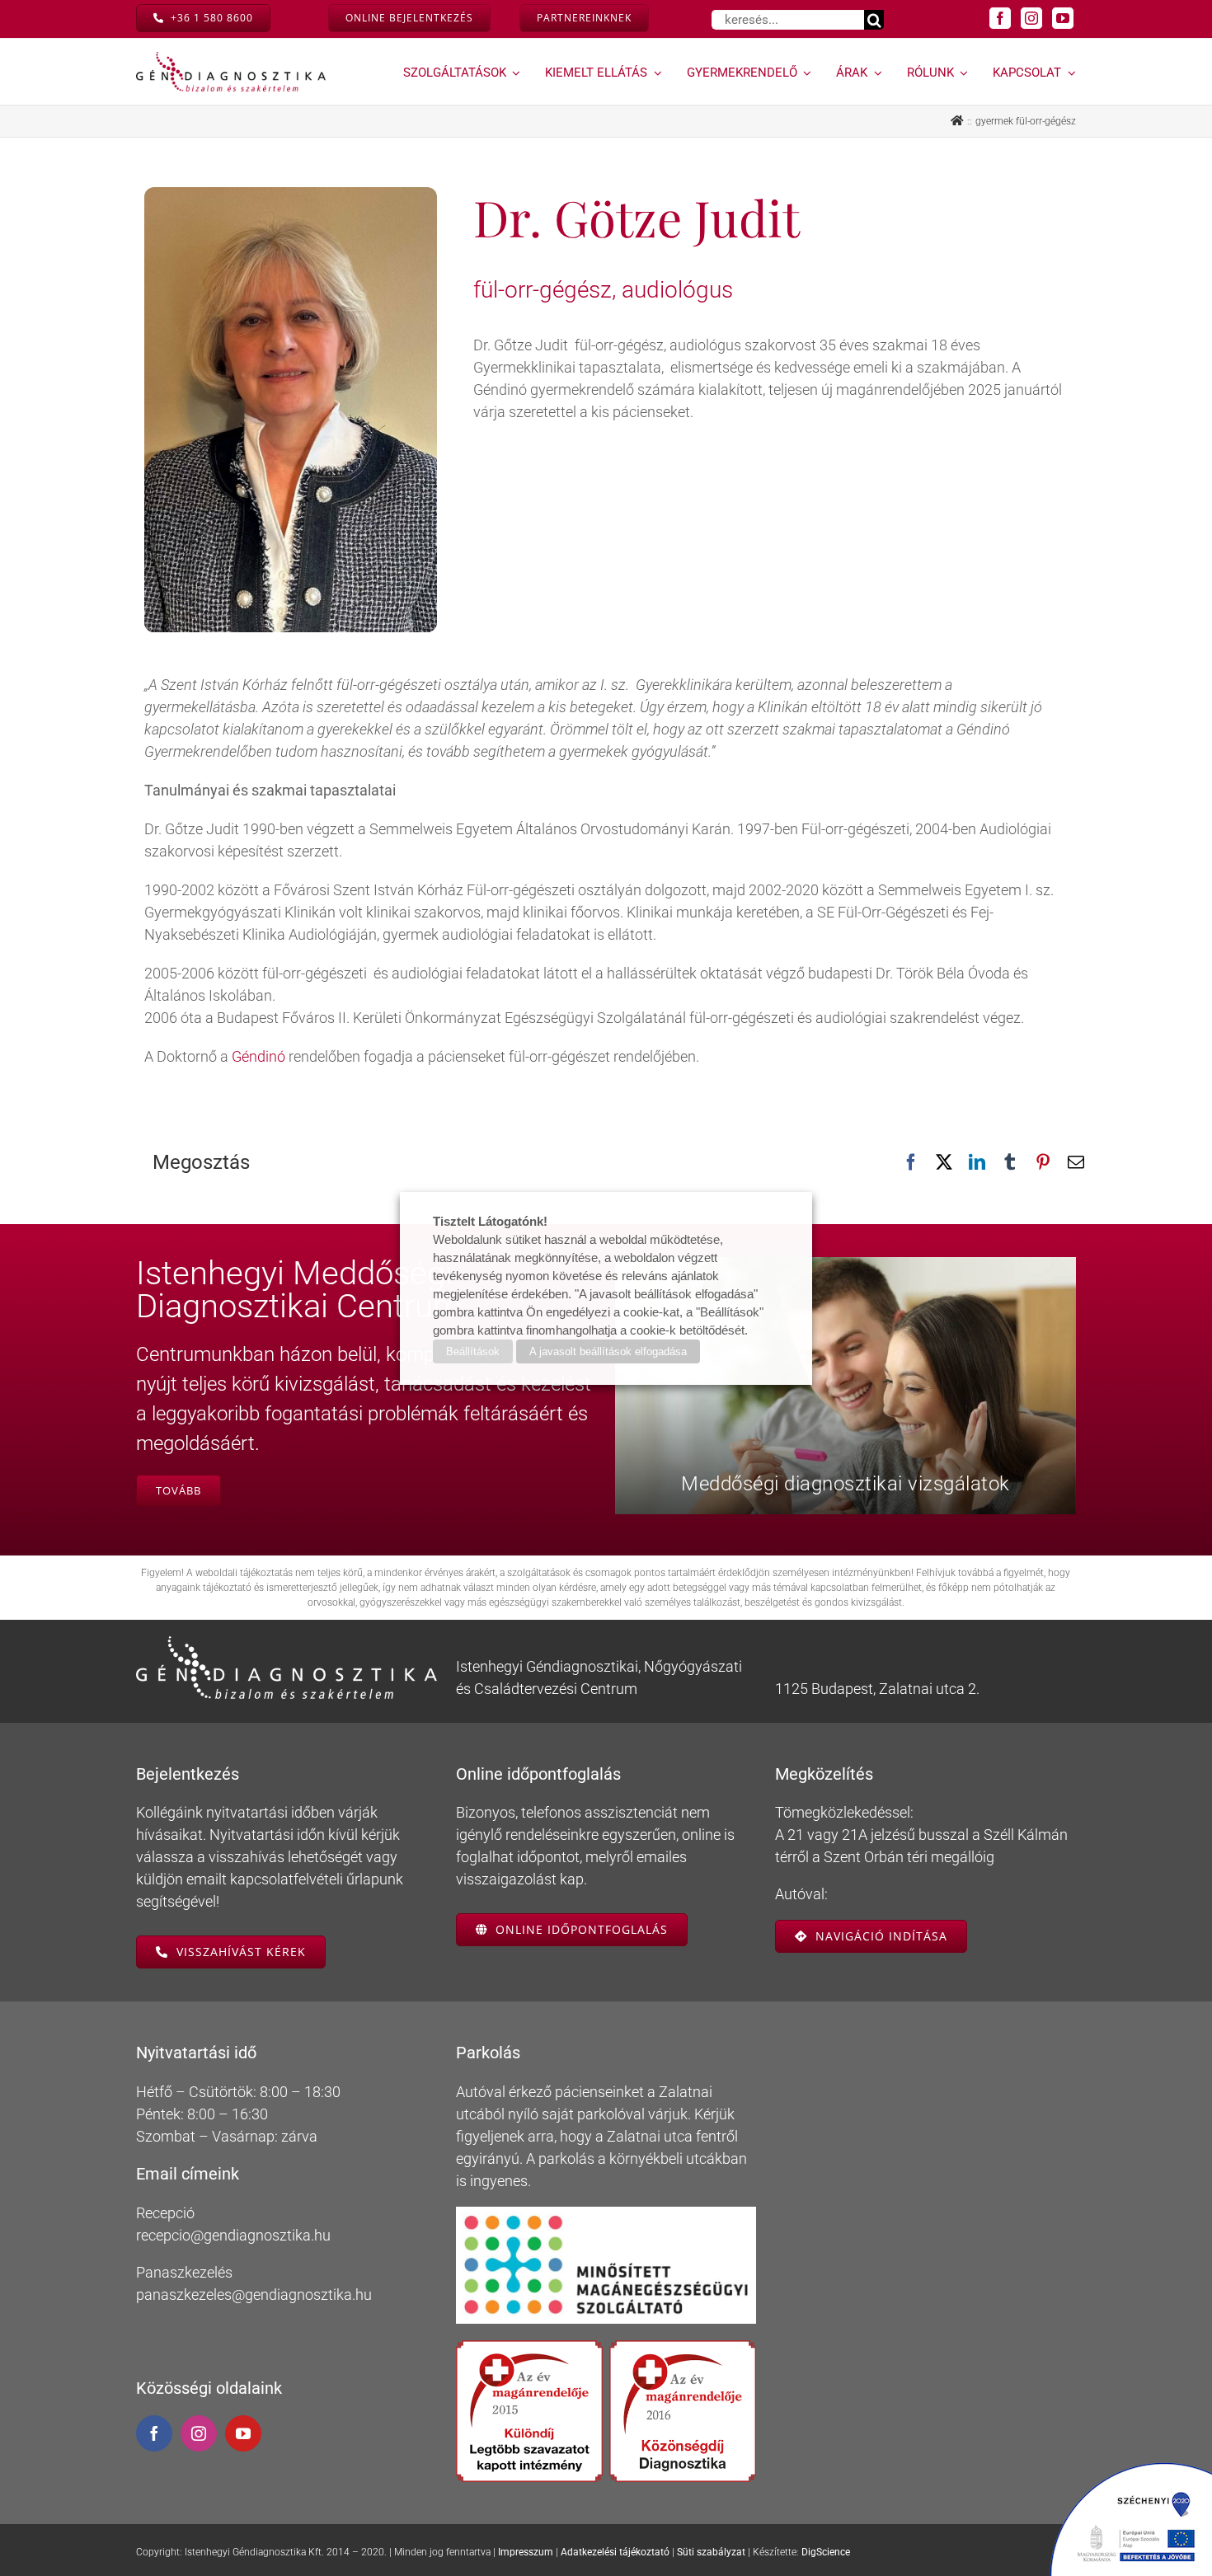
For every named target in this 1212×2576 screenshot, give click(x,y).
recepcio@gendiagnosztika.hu (233, 2235)
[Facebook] (911, 1162)
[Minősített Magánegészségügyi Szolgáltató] (606, 2214)
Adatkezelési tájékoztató (615, 2552)
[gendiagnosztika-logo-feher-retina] (287, 1643)
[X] (944, 1162)
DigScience (826, 2552)
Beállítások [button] (473, 1351)
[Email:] (1076, 1162)
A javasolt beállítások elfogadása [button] (608, 1351)
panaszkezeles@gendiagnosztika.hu (254, 2294)
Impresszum (526, 2552)
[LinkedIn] (977, 1162)
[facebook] (1000, 18)
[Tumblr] (1010, 1162)
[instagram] (1031, 18)
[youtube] (1063, 18)
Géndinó (258, 1056)
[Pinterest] (1043, 1162)
